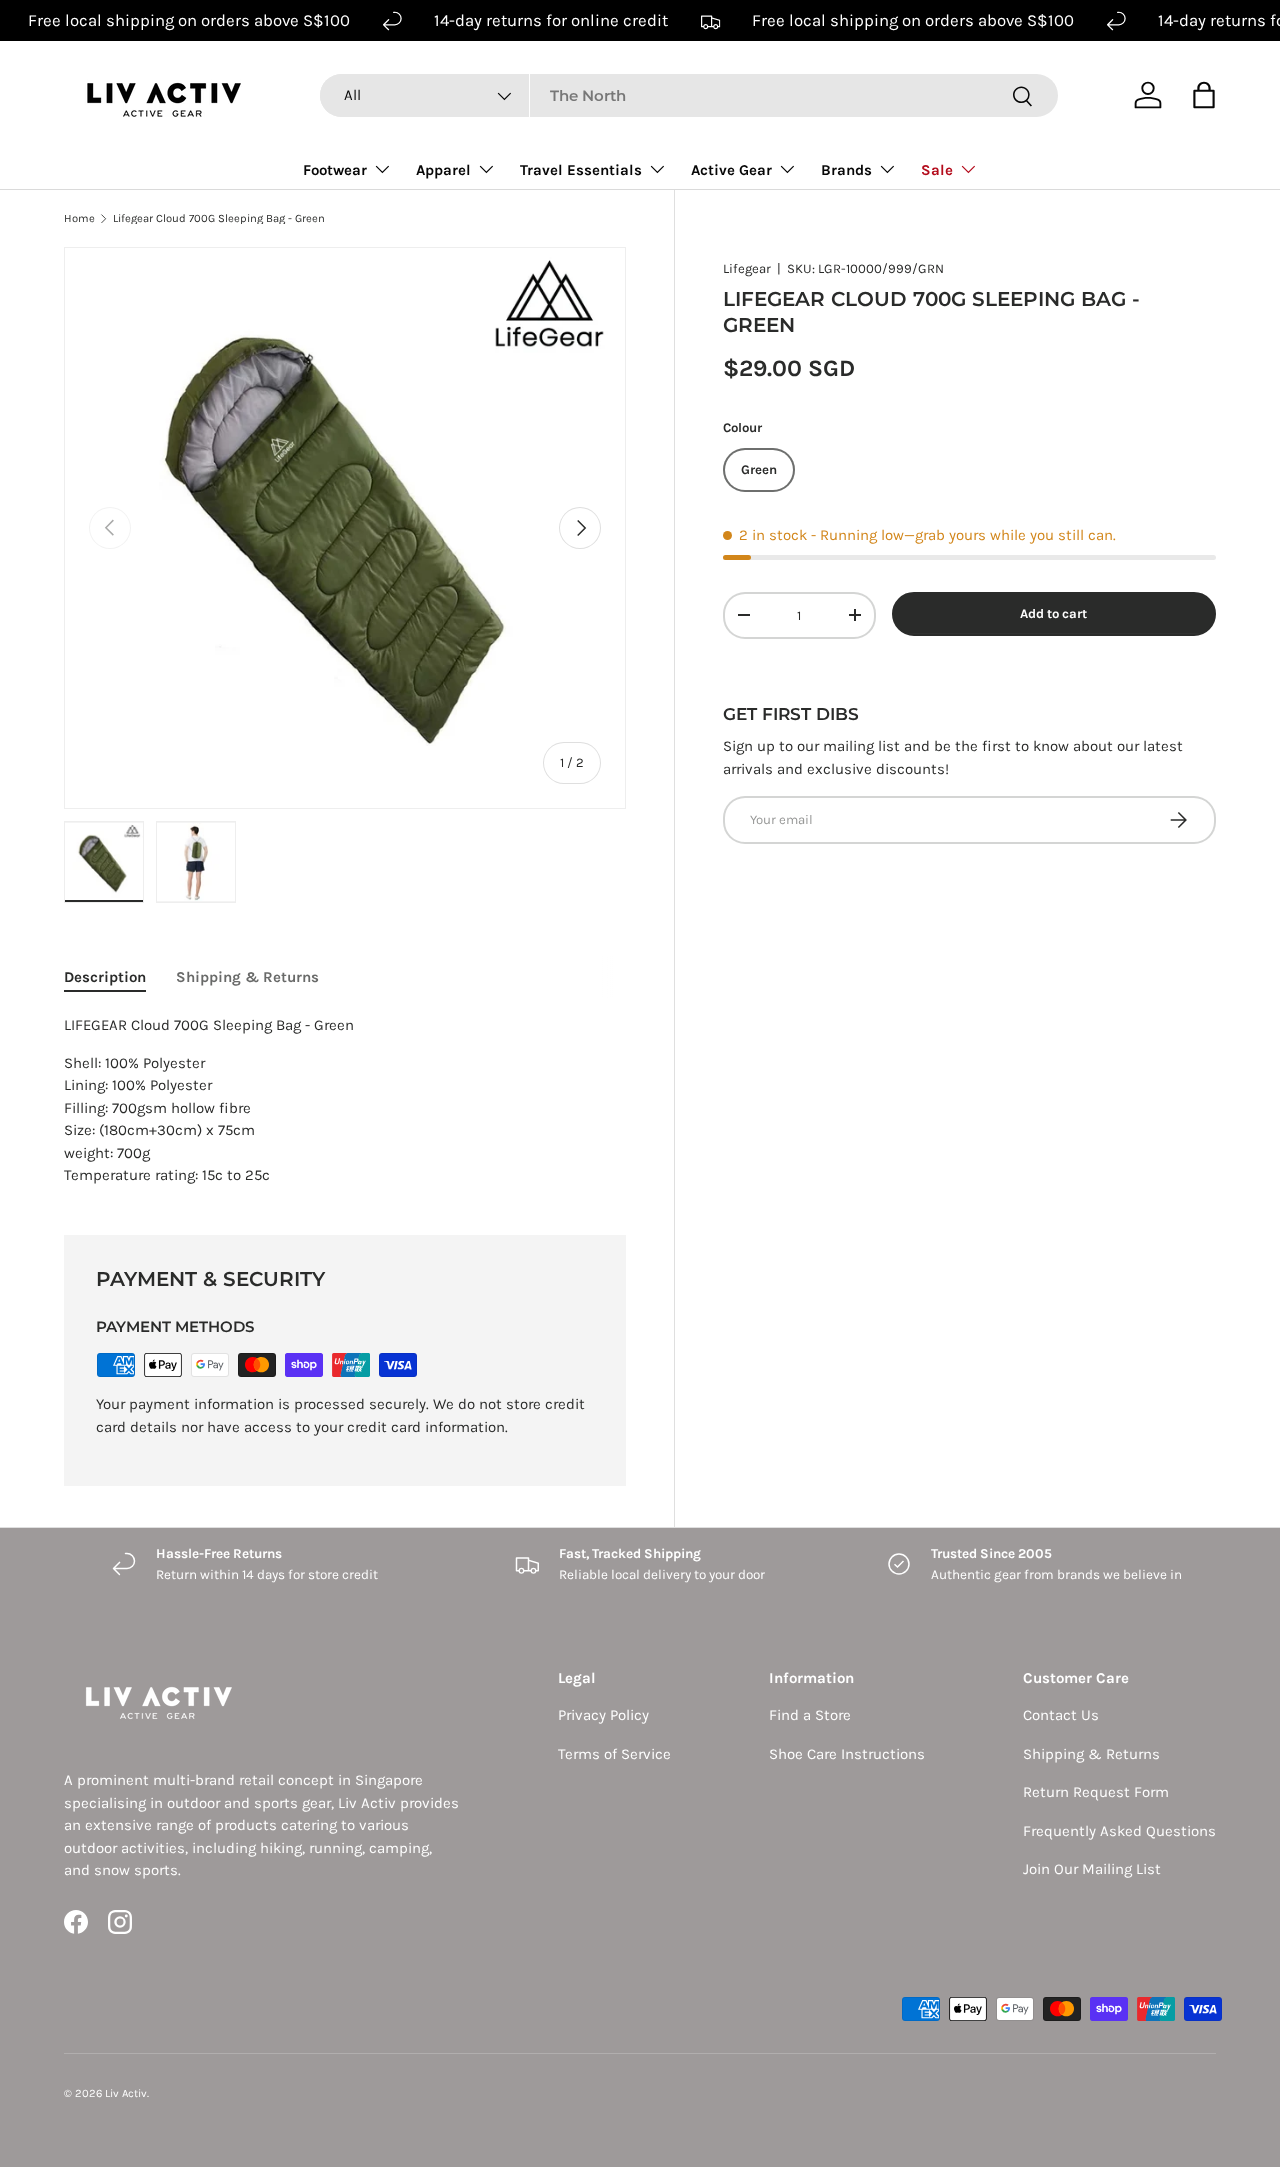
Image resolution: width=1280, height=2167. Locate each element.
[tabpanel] (345, 1100)
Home (79, 218)
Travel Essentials (581, 170)
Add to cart (1053, 613)
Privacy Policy (603, 1715)
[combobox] (689, 95)
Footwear (335, 170)
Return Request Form (1096, 1792)
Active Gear (731, 170)
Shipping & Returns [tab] (247, 977)
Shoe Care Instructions (847, 1754)
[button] (1204, 95)
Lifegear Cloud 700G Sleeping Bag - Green (219, 218)
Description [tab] (105, 977)
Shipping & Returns (1091, 1754)
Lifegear (747, 268)
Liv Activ (126, 2093)
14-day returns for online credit (551, 20)
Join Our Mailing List (1092, 1869)
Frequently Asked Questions (1119, 1831)
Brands (846, 170)
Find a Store (810, 1715)
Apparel (443, 170)
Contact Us (1061, 1715)
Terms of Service (614, 1754)
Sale (937, 170)
